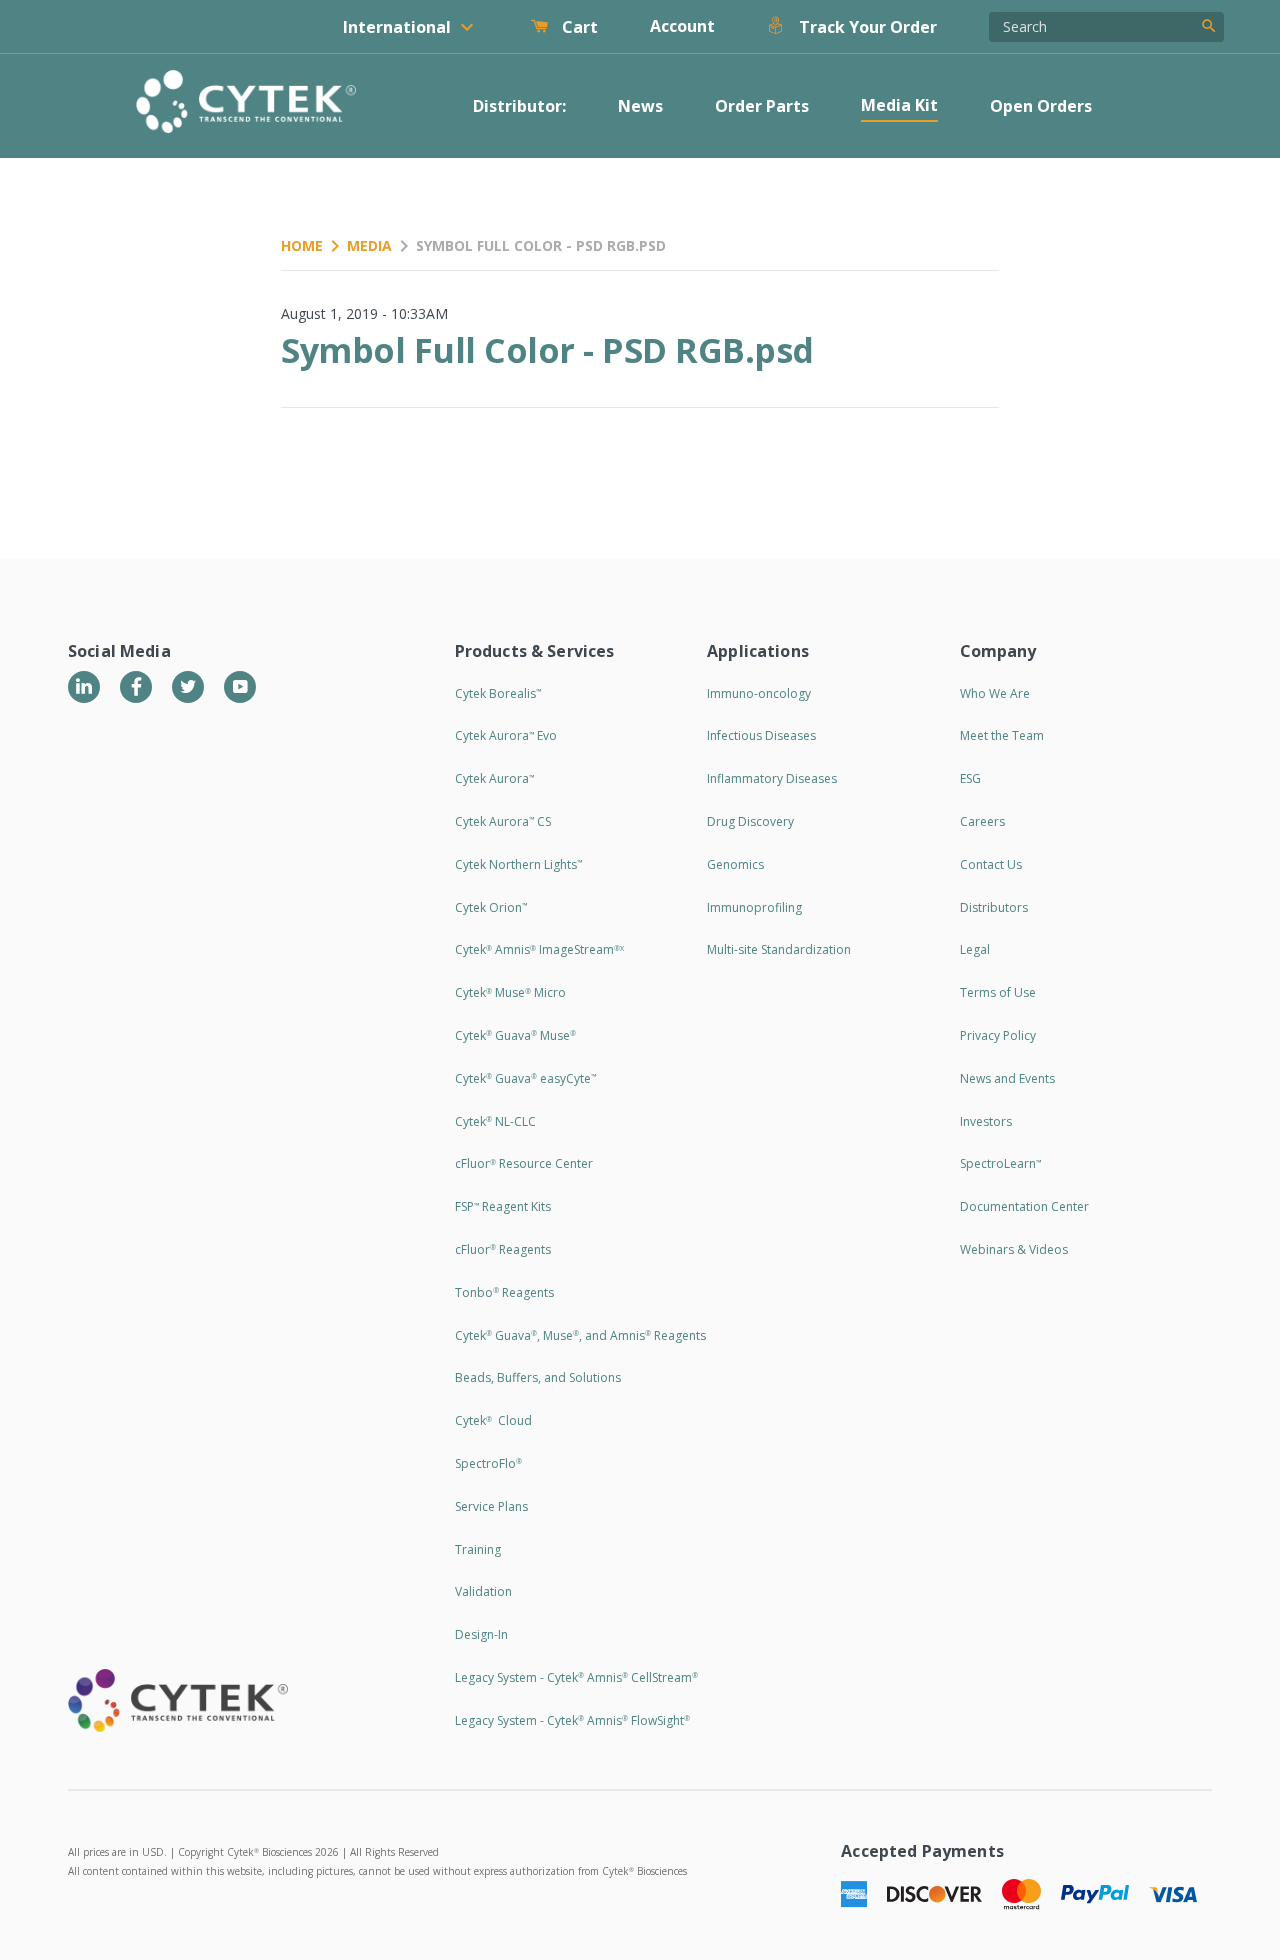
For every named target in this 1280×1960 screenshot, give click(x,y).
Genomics (735, 864)
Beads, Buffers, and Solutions (538, 1377)
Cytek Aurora (494, 778)
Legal (975, 949)
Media (369, 245)
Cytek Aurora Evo (506, 735)
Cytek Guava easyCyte (525, 1078)
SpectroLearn (1000, 1163)
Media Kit (899, 105)
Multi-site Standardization (779, 949)
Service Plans (491, 1506)
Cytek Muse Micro (510, 992)
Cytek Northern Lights (518, 864)
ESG (970, 778)
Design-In (481, 1634)
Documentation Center (1024, 1206)
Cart (578, 27)
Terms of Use (998, 992)
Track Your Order (866, 27)
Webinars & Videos (1014, 1249)
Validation (483, 1591)
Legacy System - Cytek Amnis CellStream (576, 1677)
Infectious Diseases (761, 735)
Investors (986, 1121)
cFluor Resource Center (524, 1163)
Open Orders (1041, 106)
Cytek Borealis (498, 693)
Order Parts (762, 106)
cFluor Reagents (503, 1249)
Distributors (994, 907)
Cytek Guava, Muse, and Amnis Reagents (580, 1335)
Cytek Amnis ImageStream (539, 949)
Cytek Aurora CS (503, 821)
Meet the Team (1002, 735)
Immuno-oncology (759, 693)
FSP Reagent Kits (503, 1206)
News (640, 106)
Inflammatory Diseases (772, 778)
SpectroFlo (488, 1463)
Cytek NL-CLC (495, 1121)
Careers (982, 821)
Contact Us (991, 864)
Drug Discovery (750, 821)
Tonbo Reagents (504, 1292)
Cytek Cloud (493, 1420)
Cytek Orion (491, 907)
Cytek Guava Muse (515, 1035)
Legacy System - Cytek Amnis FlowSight (572, 1720)
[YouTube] (240, 687)
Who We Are (995, 693)
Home (302, 245)
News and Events (1007, 1078)
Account (682, 26)
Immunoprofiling (754, 907)
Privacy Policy (998, 1035)
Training (478, 1549)
